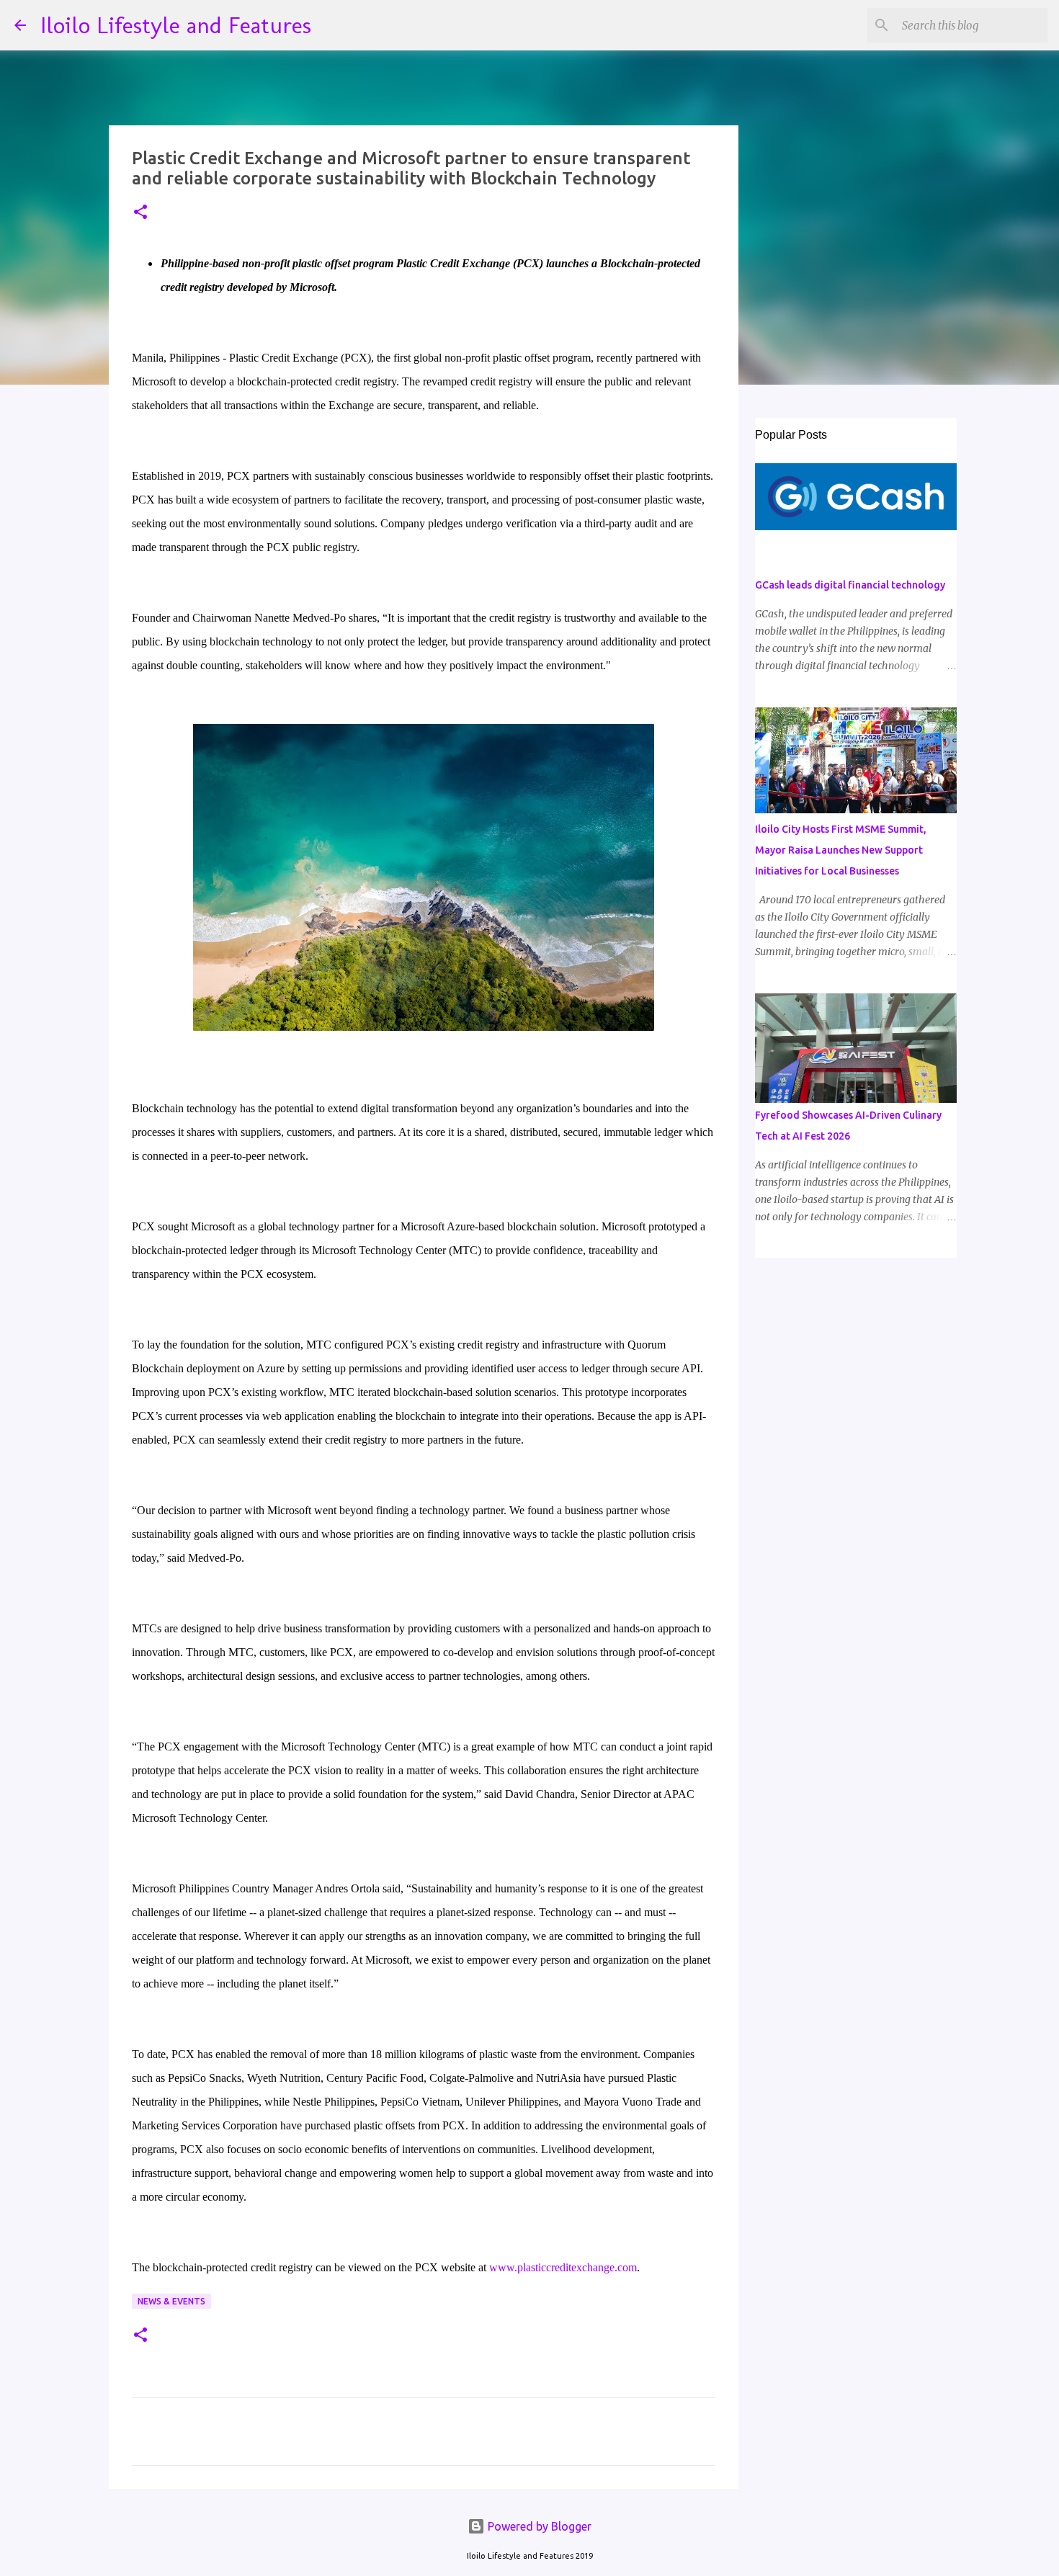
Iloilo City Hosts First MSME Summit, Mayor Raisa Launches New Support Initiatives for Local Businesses (841, 850)
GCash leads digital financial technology (850, 585)
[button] (140, 213)
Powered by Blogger (538, 2526)
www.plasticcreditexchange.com (563, 2267)
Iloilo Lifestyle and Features (176, 25)
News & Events (171, 2301)
